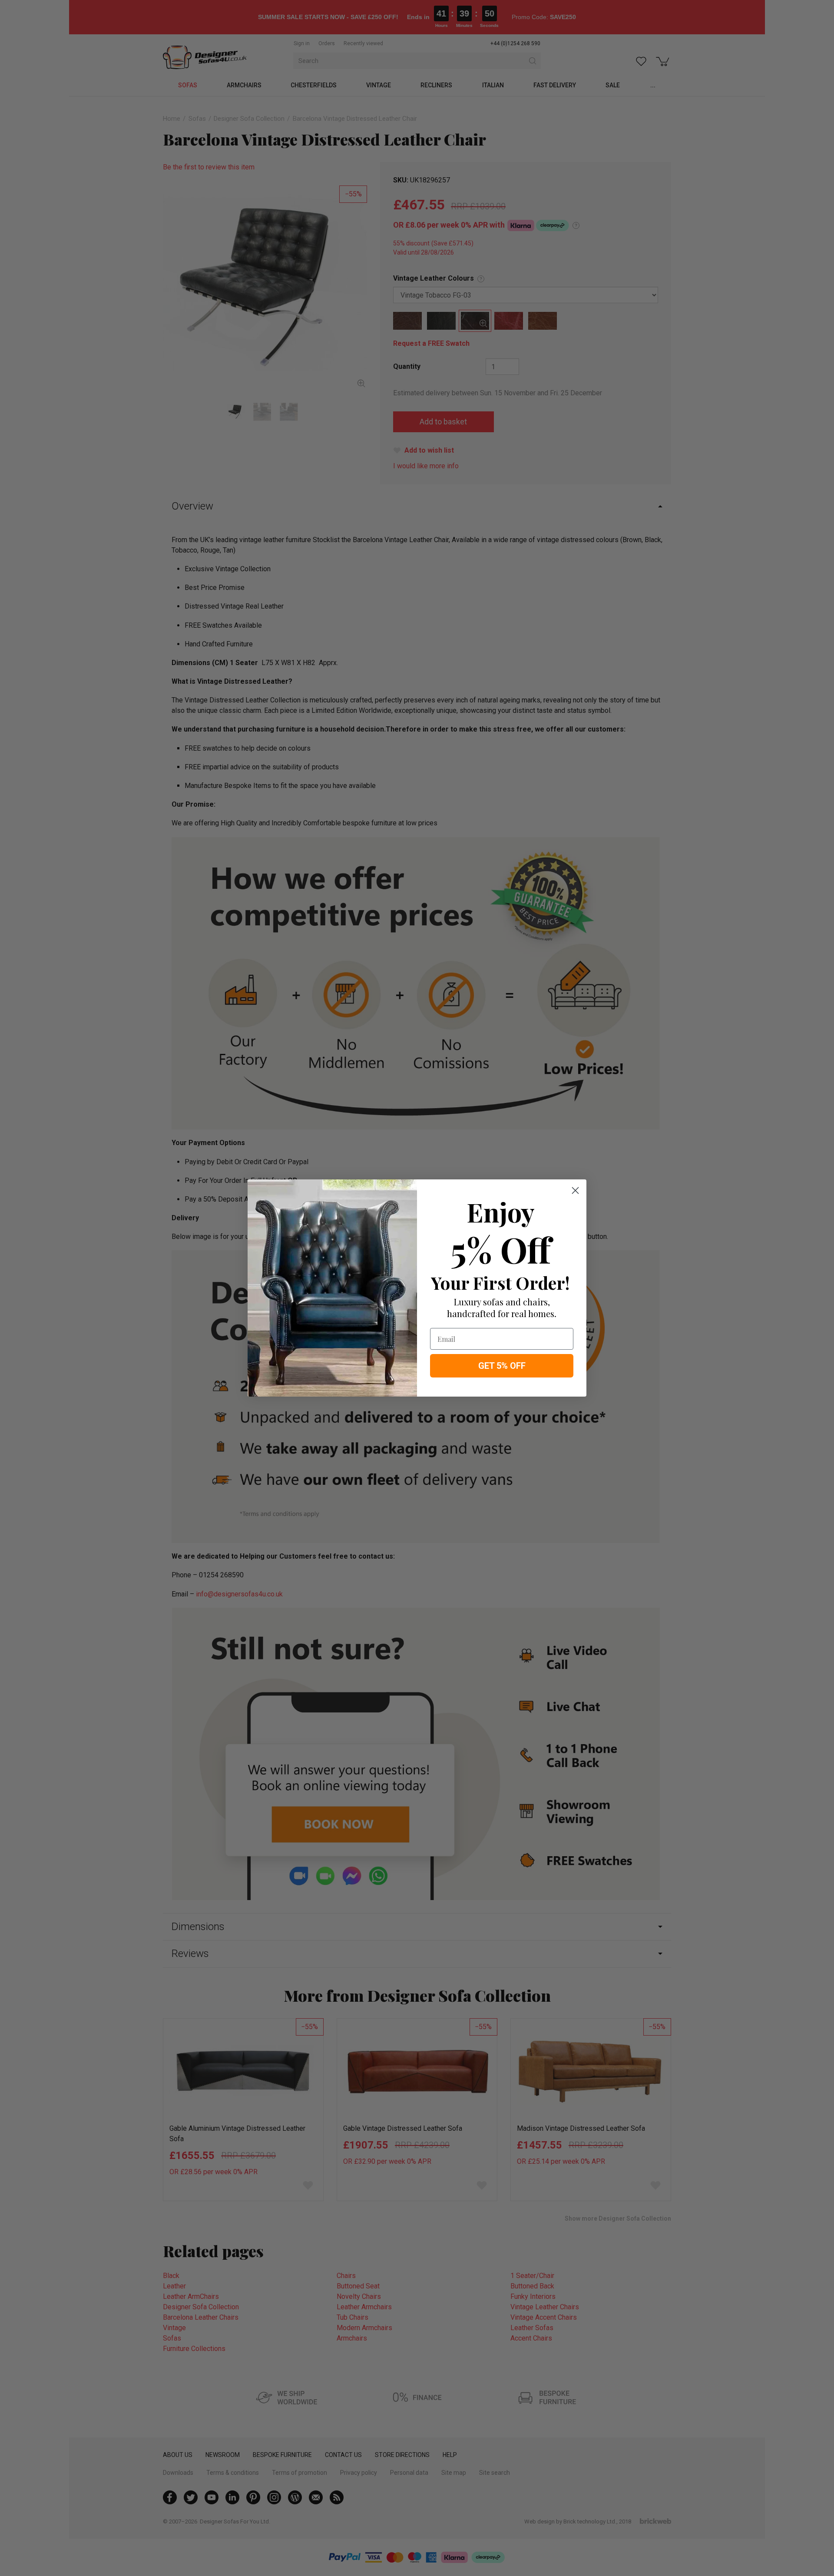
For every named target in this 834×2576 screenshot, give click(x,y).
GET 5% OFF (502, 1366)
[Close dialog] (575, 1190)
